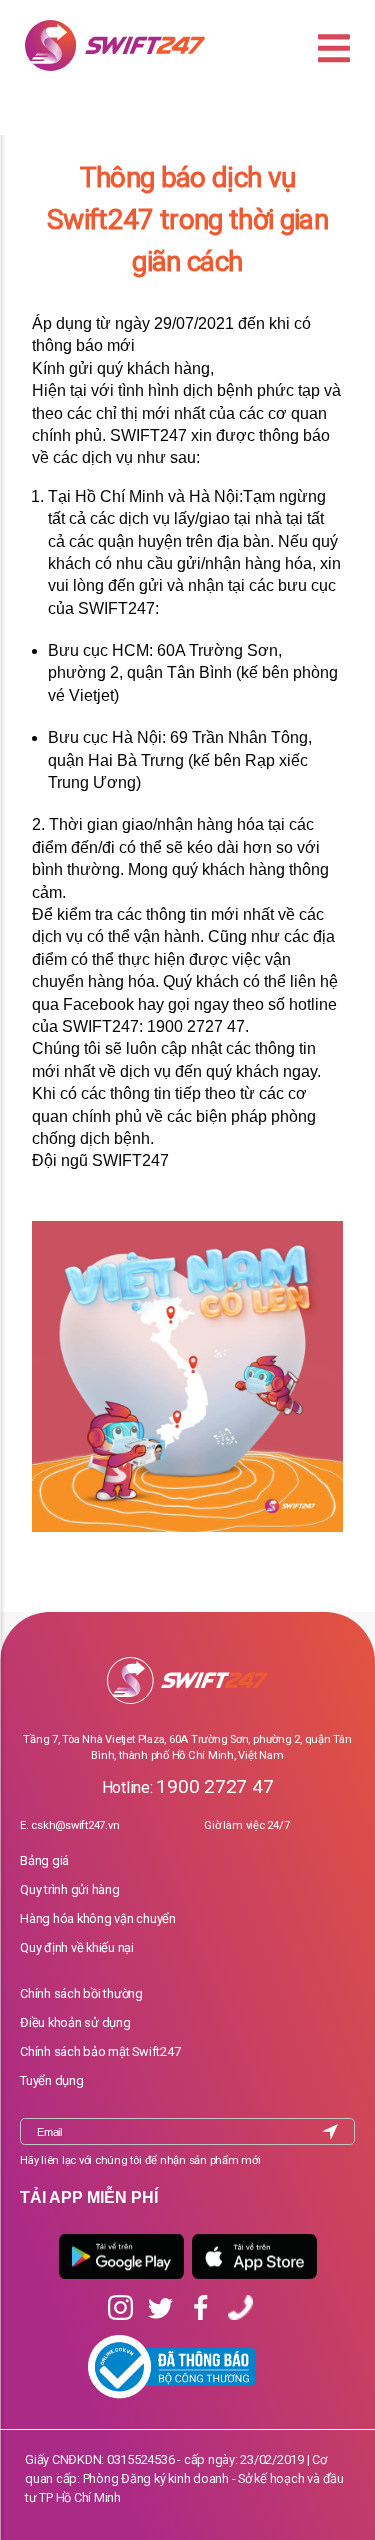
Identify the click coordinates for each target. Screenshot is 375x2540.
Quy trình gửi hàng (70, 1889)
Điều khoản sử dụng (75, 2022)
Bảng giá (44, 1860)
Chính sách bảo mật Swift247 (100, 2051)
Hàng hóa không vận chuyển (98, 1918)
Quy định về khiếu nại (77, 1947)
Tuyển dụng (52, 2080)
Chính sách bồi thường (81, 1993)
